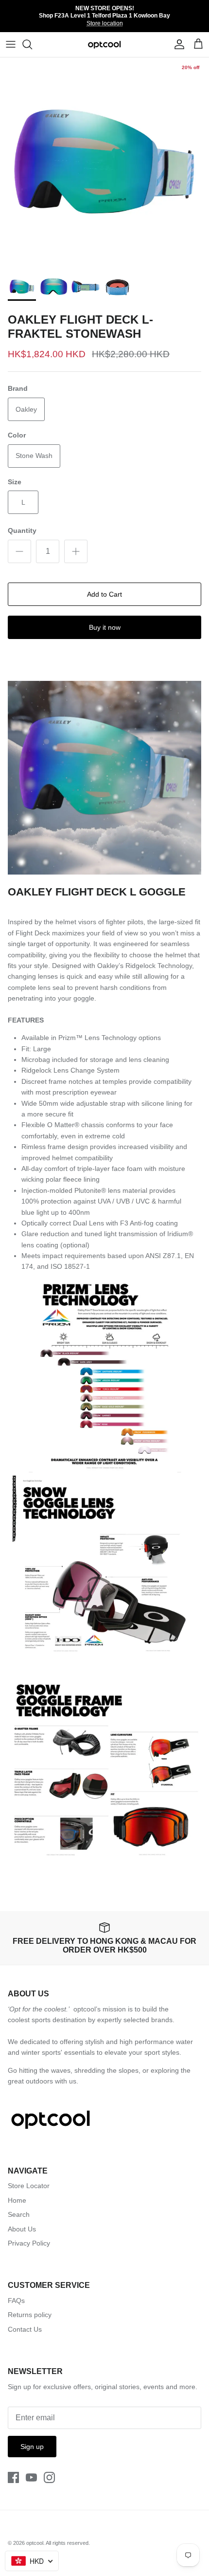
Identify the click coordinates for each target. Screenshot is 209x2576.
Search (19, 2214)
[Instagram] (49, 2477)
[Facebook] (13, 2477)
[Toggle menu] (11, 44)
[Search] (32, 44)
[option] (104, 162)
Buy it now (105, 627)
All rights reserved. (68, 2543)
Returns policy (30, 2315)
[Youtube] (31, 2477)
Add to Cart (104, 594)
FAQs (16, 2301)
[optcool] (105, 45)
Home (17, 2200)
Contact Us (25, 2329)
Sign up (32, 2447)
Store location (105, 23)
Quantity (22, 530)
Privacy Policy (29, 2243)
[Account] (177, 44)
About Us (22, 2229)
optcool (35, 2543)
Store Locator (29, 2186)
